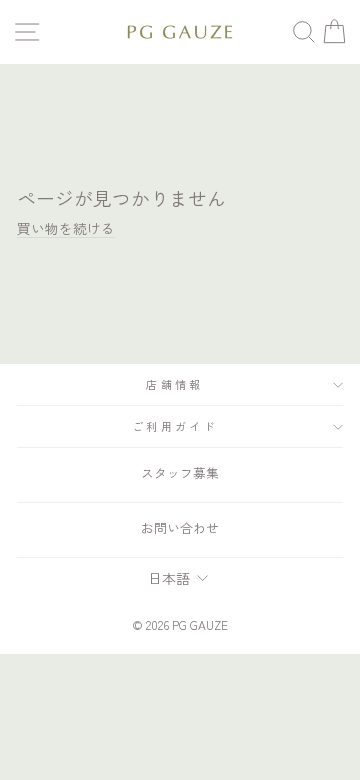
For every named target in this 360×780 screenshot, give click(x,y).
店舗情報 (174, 384)
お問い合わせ (180, 527)
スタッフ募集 (180, 472)
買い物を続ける (66, 228)
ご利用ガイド (175, 426)
